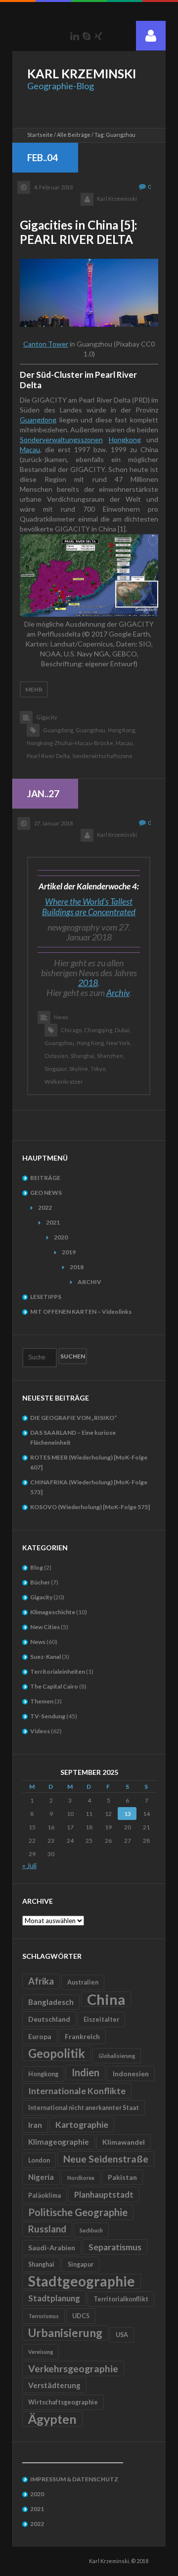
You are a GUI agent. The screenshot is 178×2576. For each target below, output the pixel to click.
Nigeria (41, 2177)
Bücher (40, 1582)
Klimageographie (59, 2142)
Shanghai (41, 2264)
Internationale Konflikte (77, 2091)
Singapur (81, 2264)
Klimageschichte (53, 1612)
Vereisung (41, 2352)
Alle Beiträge (74, 135)
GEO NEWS (46, 1193)
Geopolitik (57, 2053)
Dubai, (123, 1030)
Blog (37, 1567)
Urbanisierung (65, 2333)
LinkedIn (75, 36)
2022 (45, 1207)
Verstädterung (54, 2385)
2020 (61, 1237)
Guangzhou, (91, 730)
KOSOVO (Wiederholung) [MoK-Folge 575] (90, 1507)
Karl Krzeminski (117, 199)
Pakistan (122, 2177)
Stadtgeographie (82, 2281)
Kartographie (82, 2125)
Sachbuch (91, 2230)
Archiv (118, 993)
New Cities (45, 1627)
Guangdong (38, 420)
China (106, 1999)
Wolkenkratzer (64, 1082)
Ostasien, (57, 1056)
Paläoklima (44, 2195)
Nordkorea (81, 2178)
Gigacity (47, 717)
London (39, 2160)
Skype (87, 36)
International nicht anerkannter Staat (84, 2108)
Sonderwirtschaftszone (102, 756)
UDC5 (81, 2316)
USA (122, 2335)
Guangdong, (59, 730)
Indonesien (131, 2074)
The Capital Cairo (54, 1686)
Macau (30, 449)
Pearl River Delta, (49, 756)
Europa (40, 2036)
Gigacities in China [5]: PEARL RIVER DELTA (78, 232)
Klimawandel (124, 2142)
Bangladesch (51, 2002)
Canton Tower (46, 344)
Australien (83, 1982)
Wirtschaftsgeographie (63, 2402)
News (61, 1017)
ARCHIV (89, 1282)
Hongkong (125, 439)
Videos (40, 1731)
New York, (119, 1043)
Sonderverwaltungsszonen (61, 439)
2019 (69, 1252)
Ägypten (52, 2419)
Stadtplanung (54, 2298)
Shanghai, (83, 1056)
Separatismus (115, 2247)
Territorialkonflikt (121, 2299)
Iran (35, 2125)
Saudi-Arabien (52, 2248)
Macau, (125, 743)
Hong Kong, (122, 730)
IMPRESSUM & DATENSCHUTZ (74, 2479)
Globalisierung (117, 2056)
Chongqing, (99, 1030)
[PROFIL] (151, 36)
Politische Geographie (78, 2212)
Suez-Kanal (45, 1657)
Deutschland (49, 2019)
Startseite (40, 135)
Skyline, (79, 1069)
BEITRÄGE (45, 1178)
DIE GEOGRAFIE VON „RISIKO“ (73, 1418)
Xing (98, 36)
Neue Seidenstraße (106, 2159)
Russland (47, 2229)
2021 (53, 1222)
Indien (86, 2072)
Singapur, (56, 1069)
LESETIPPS (46, 1297)
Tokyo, (98, 1069)
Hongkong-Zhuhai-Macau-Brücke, (70, 743)
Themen (42, 1701)
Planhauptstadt (104, 2195)
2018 (88, 983)
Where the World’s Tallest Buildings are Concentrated (89, 907)
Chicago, (72, 1030)
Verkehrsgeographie (73, 2369)
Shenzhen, (111, 1056)
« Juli (29, 1865)
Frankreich (82, 2036)
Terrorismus (44, 2316)
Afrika (41, 1981)
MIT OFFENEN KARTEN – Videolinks (81, 1312)
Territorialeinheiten (58, 1671)
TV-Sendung (48, 1716)
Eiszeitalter (101, 2020)
